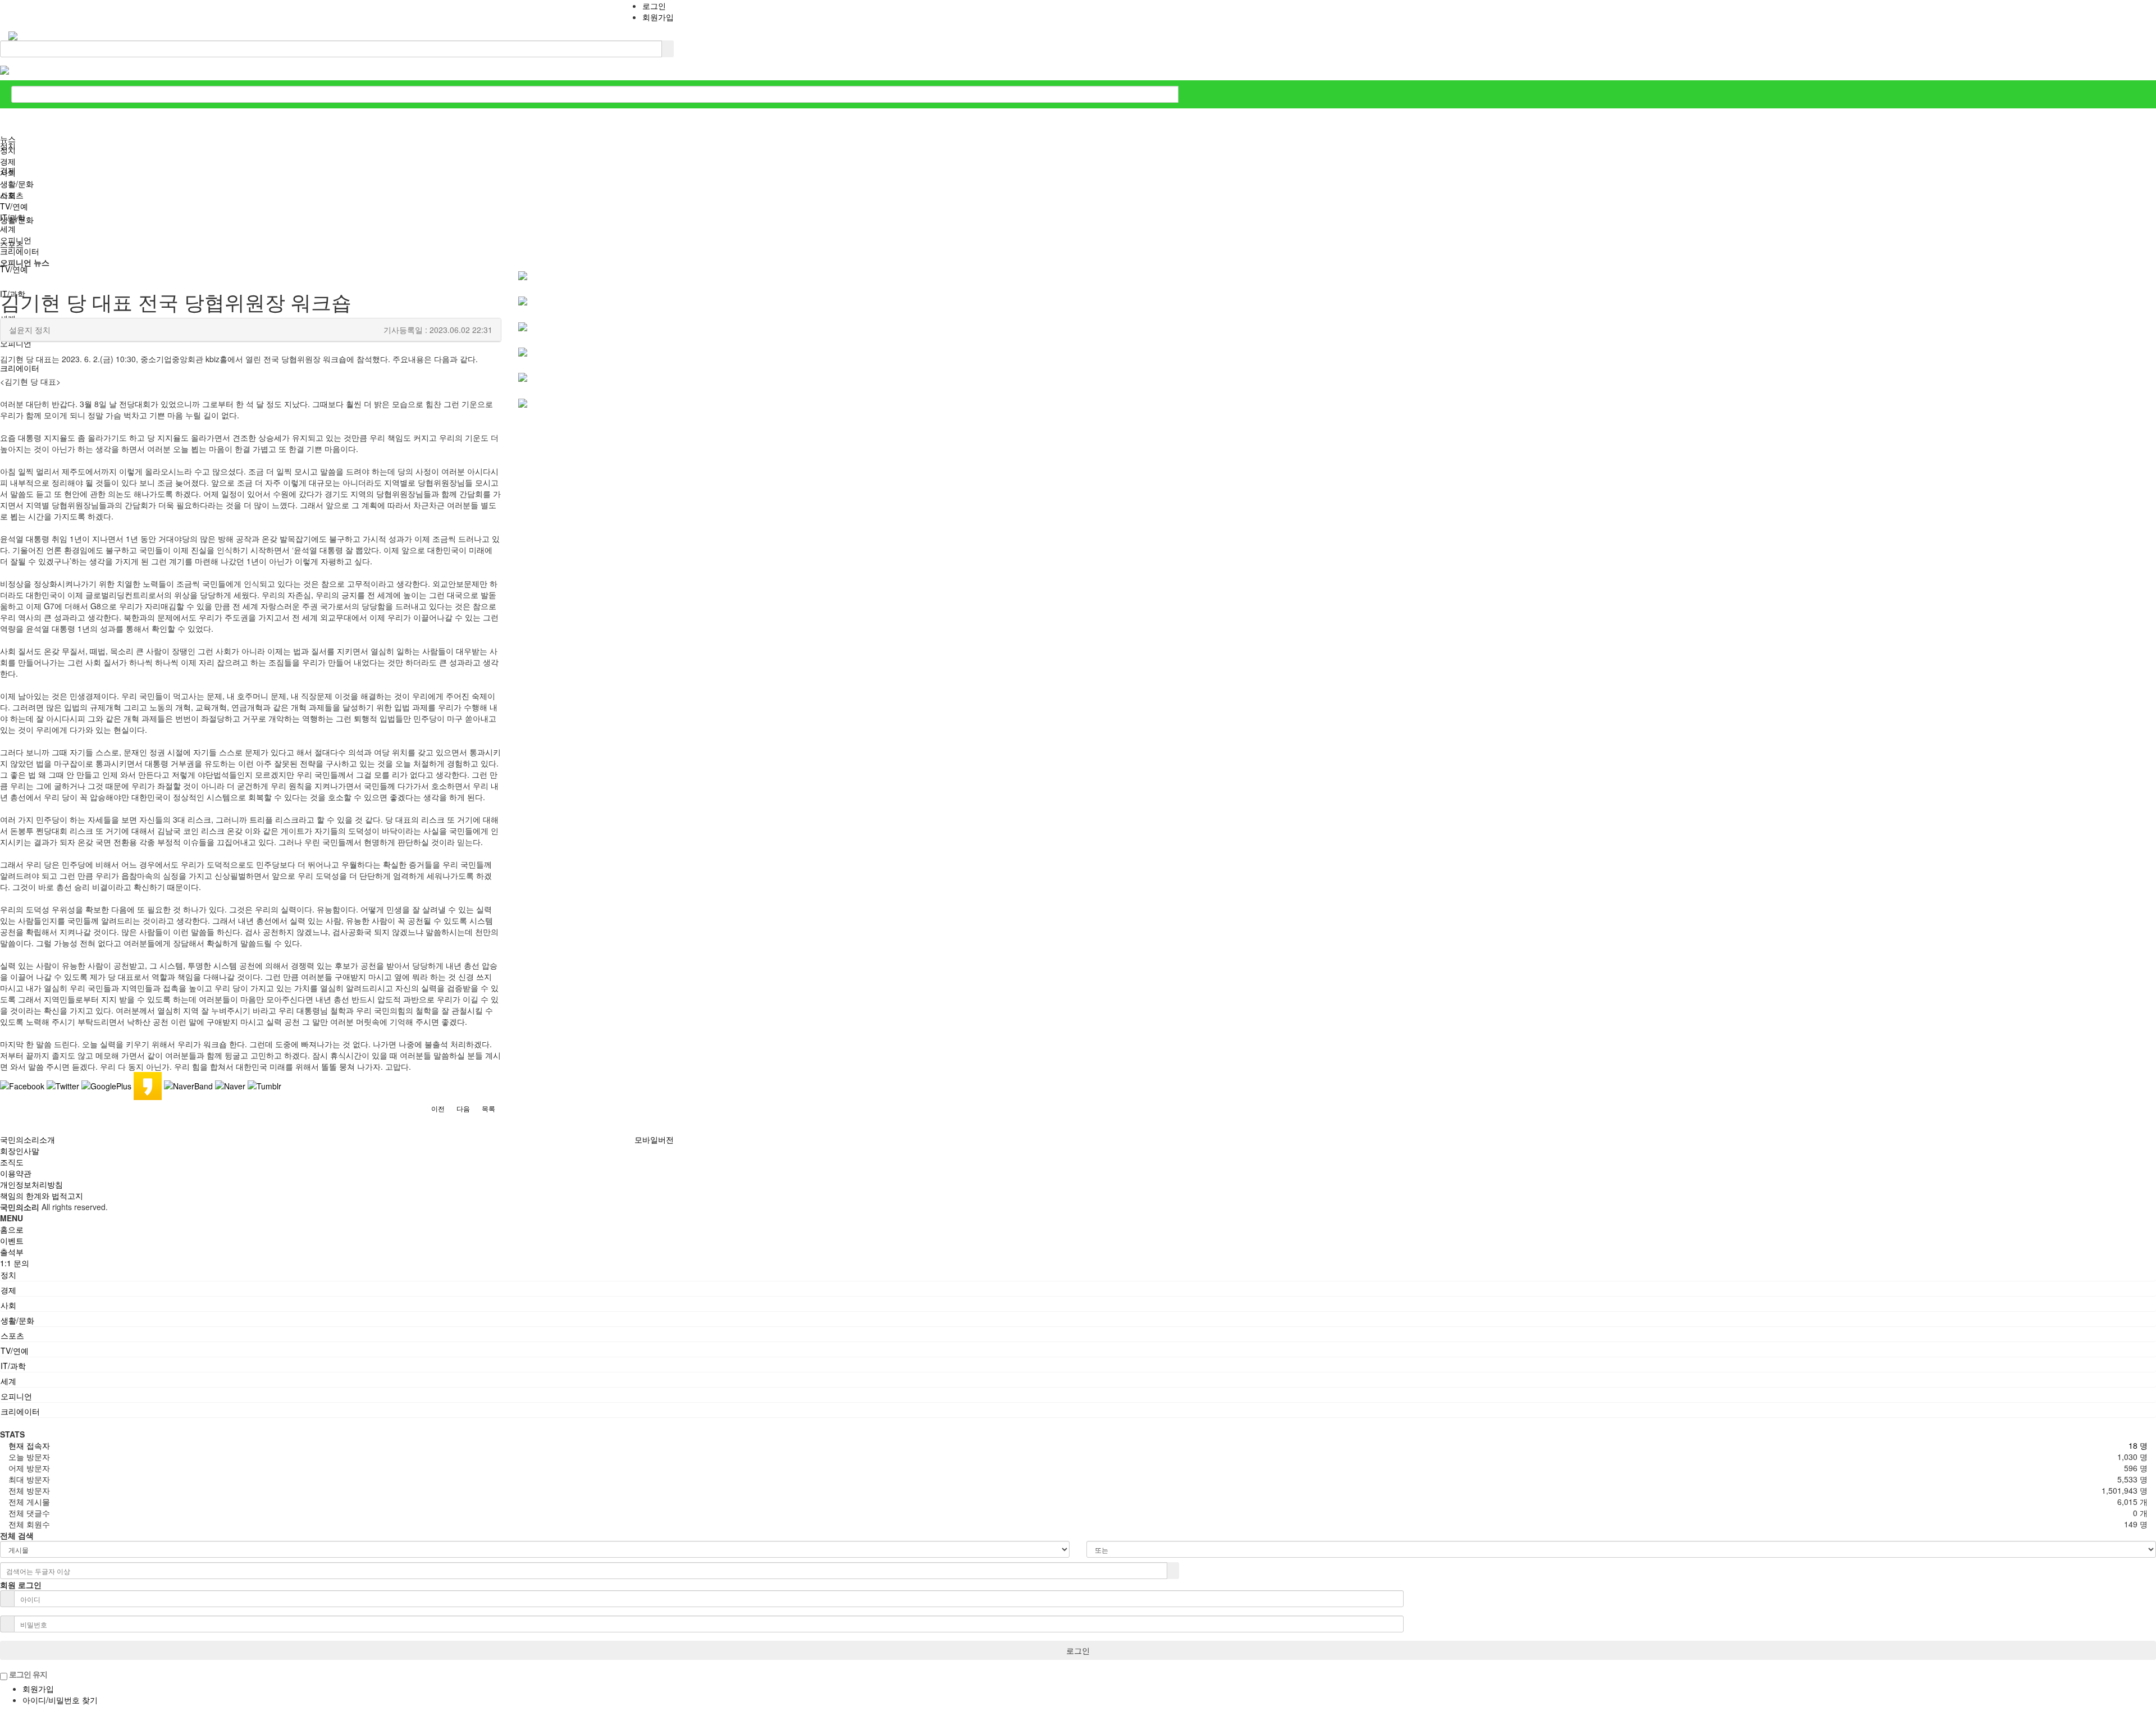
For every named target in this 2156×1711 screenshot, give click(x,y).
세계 (8, 229)
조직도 (12, 1162)
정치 (8, 150)
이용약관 (16, 1173)
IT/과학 (13, 217)
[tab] (1078, 1275)
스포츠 (12, 195)
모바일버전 (654, 1139)
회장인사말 (20, 1151)
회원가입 (658, 17)
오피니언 (16, 240)
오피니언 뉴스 (25, 262)
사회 (8, 172)
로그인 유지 (27, 1674)
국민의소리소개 (28, 1139)
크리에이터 (20, 251)
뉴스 (8, 139)
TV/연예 (14, 206)
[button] (438, 1108)
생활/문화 (17, 184)
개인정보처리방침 (31, 1184)
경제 (8, 161)
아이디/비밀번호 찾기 (60, 1700)
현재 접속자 (29, 1445)
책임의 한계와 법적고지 (42, 1196)
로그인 (654, 6)
